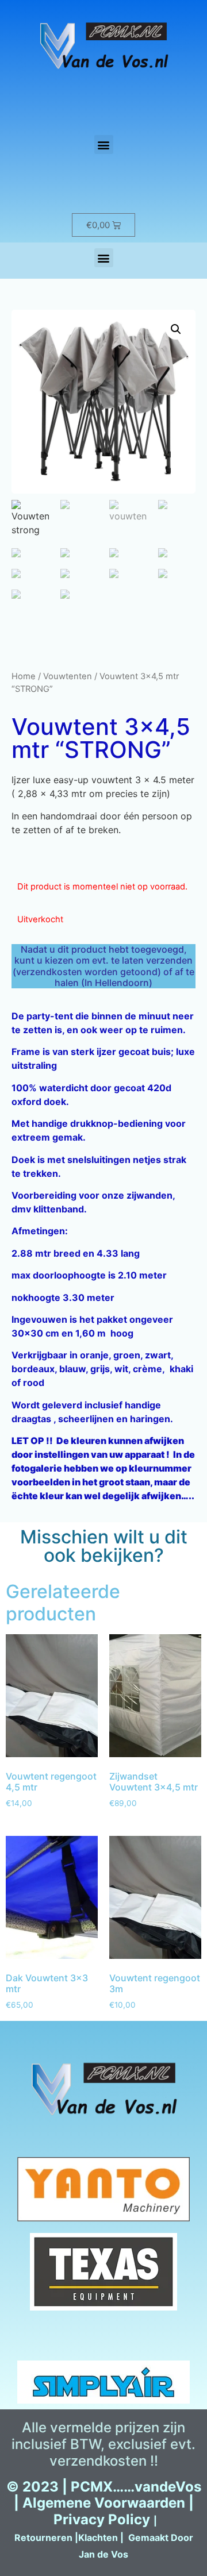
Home (24, 676)
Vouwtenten (68, 676)
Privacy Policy (102, 2519)
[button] (104, 145)
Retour (30, 2538)
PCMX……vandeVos (136, 2487)
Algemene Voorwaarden (104, 2503)
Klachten (98, 2538)
